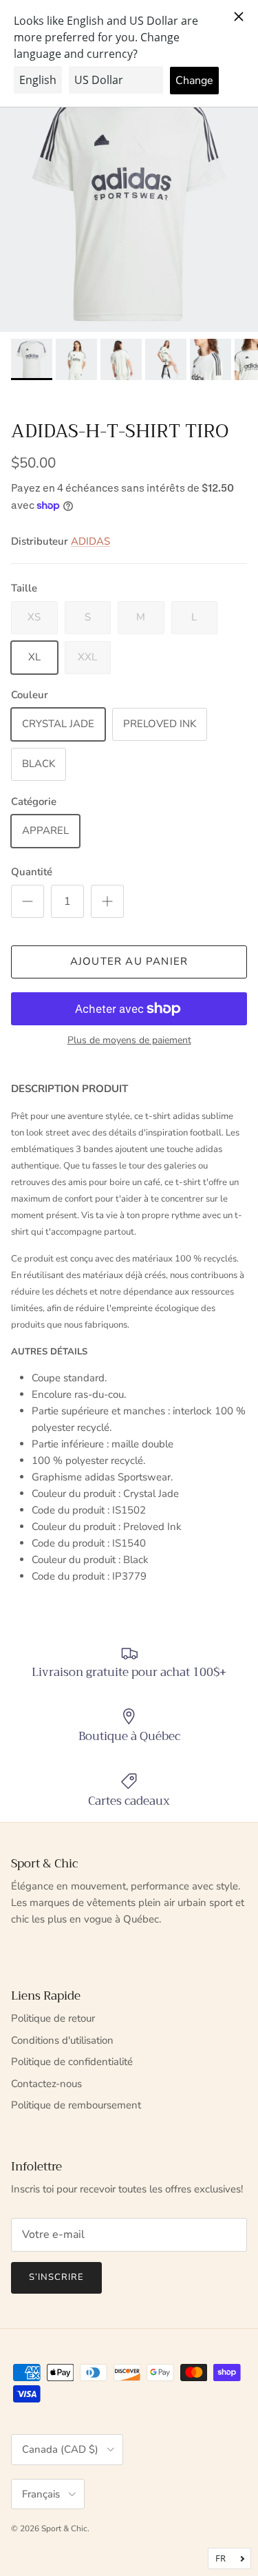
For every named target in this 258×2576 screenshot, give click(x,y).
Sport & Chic (64, 2528)
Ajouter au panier (129, 961)
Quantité (32, 872)
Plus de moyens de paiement (129, 1041)
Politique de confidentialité (72, 2062)
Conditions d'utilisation (62, 2040)
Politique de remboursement (76, 2105)
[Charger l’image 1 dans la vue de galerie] (129, 203)
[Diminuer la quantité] (28, 901)
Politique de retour (53, 2018)
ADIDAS (90, 541)
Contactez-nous (46, 2084)
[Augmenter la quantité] (107, 901)
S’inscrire (56, 2277)
